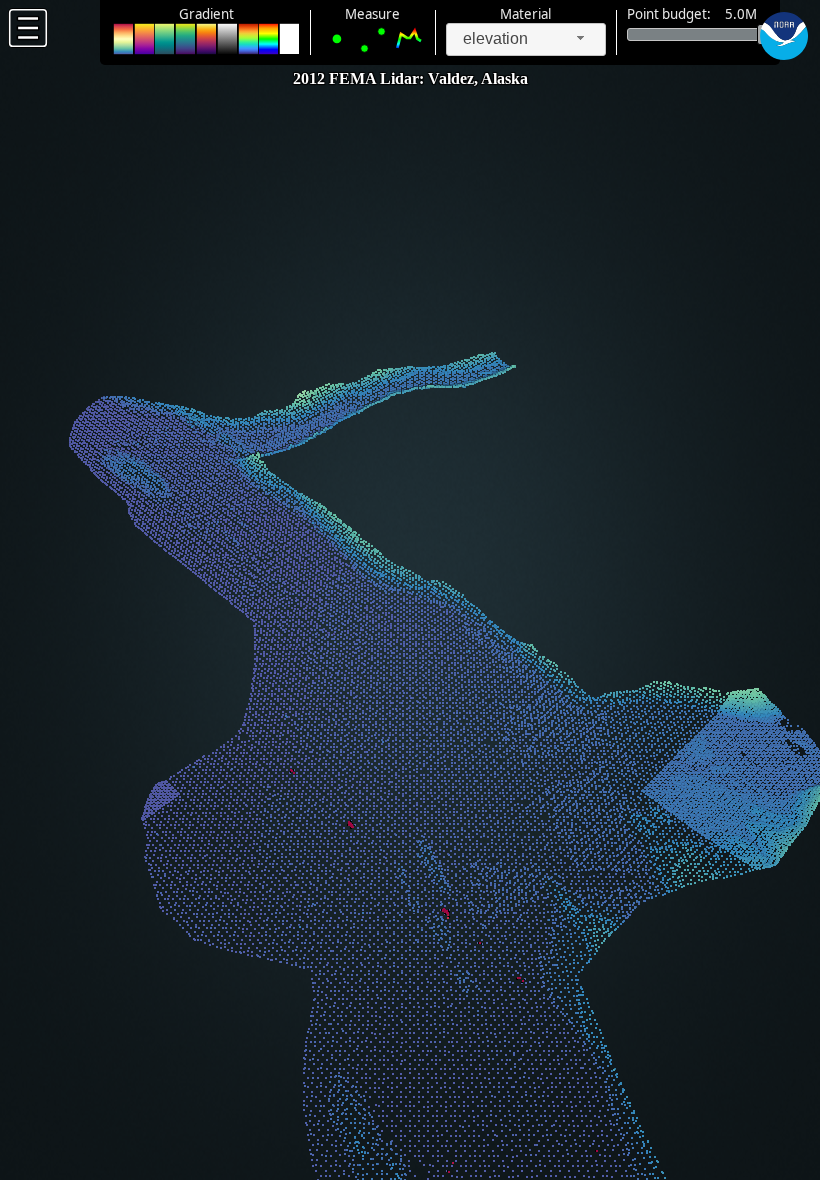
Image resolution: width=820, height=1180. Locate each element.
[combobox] (526, 39)
